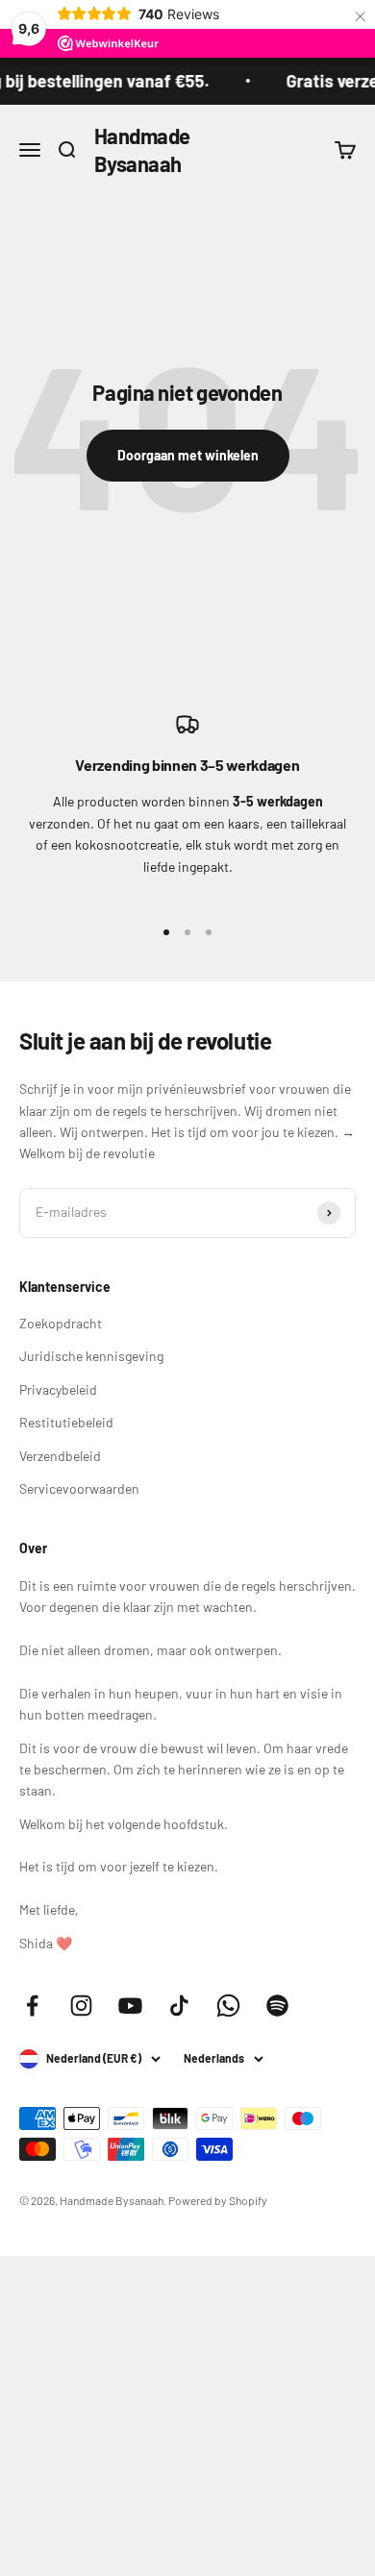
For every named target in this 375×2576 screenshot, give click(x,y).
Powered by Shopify (218, 2200)
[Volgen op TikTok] (179, 2006)
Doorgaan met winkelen (188, 455)
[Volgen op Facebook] (32, 2006)
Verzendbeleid (60, 1456)
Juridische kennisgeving (91, 1356)
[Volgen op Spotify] (277, 2006)
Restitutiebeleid (66, 1422)
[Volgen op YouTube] (130, 2006)
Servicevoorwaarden (79, 1488)
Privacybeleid (58, 1389)
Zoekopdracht (61, 1323)
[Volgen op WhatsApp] (228, 2006)
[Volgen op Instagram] (81, 2006)
